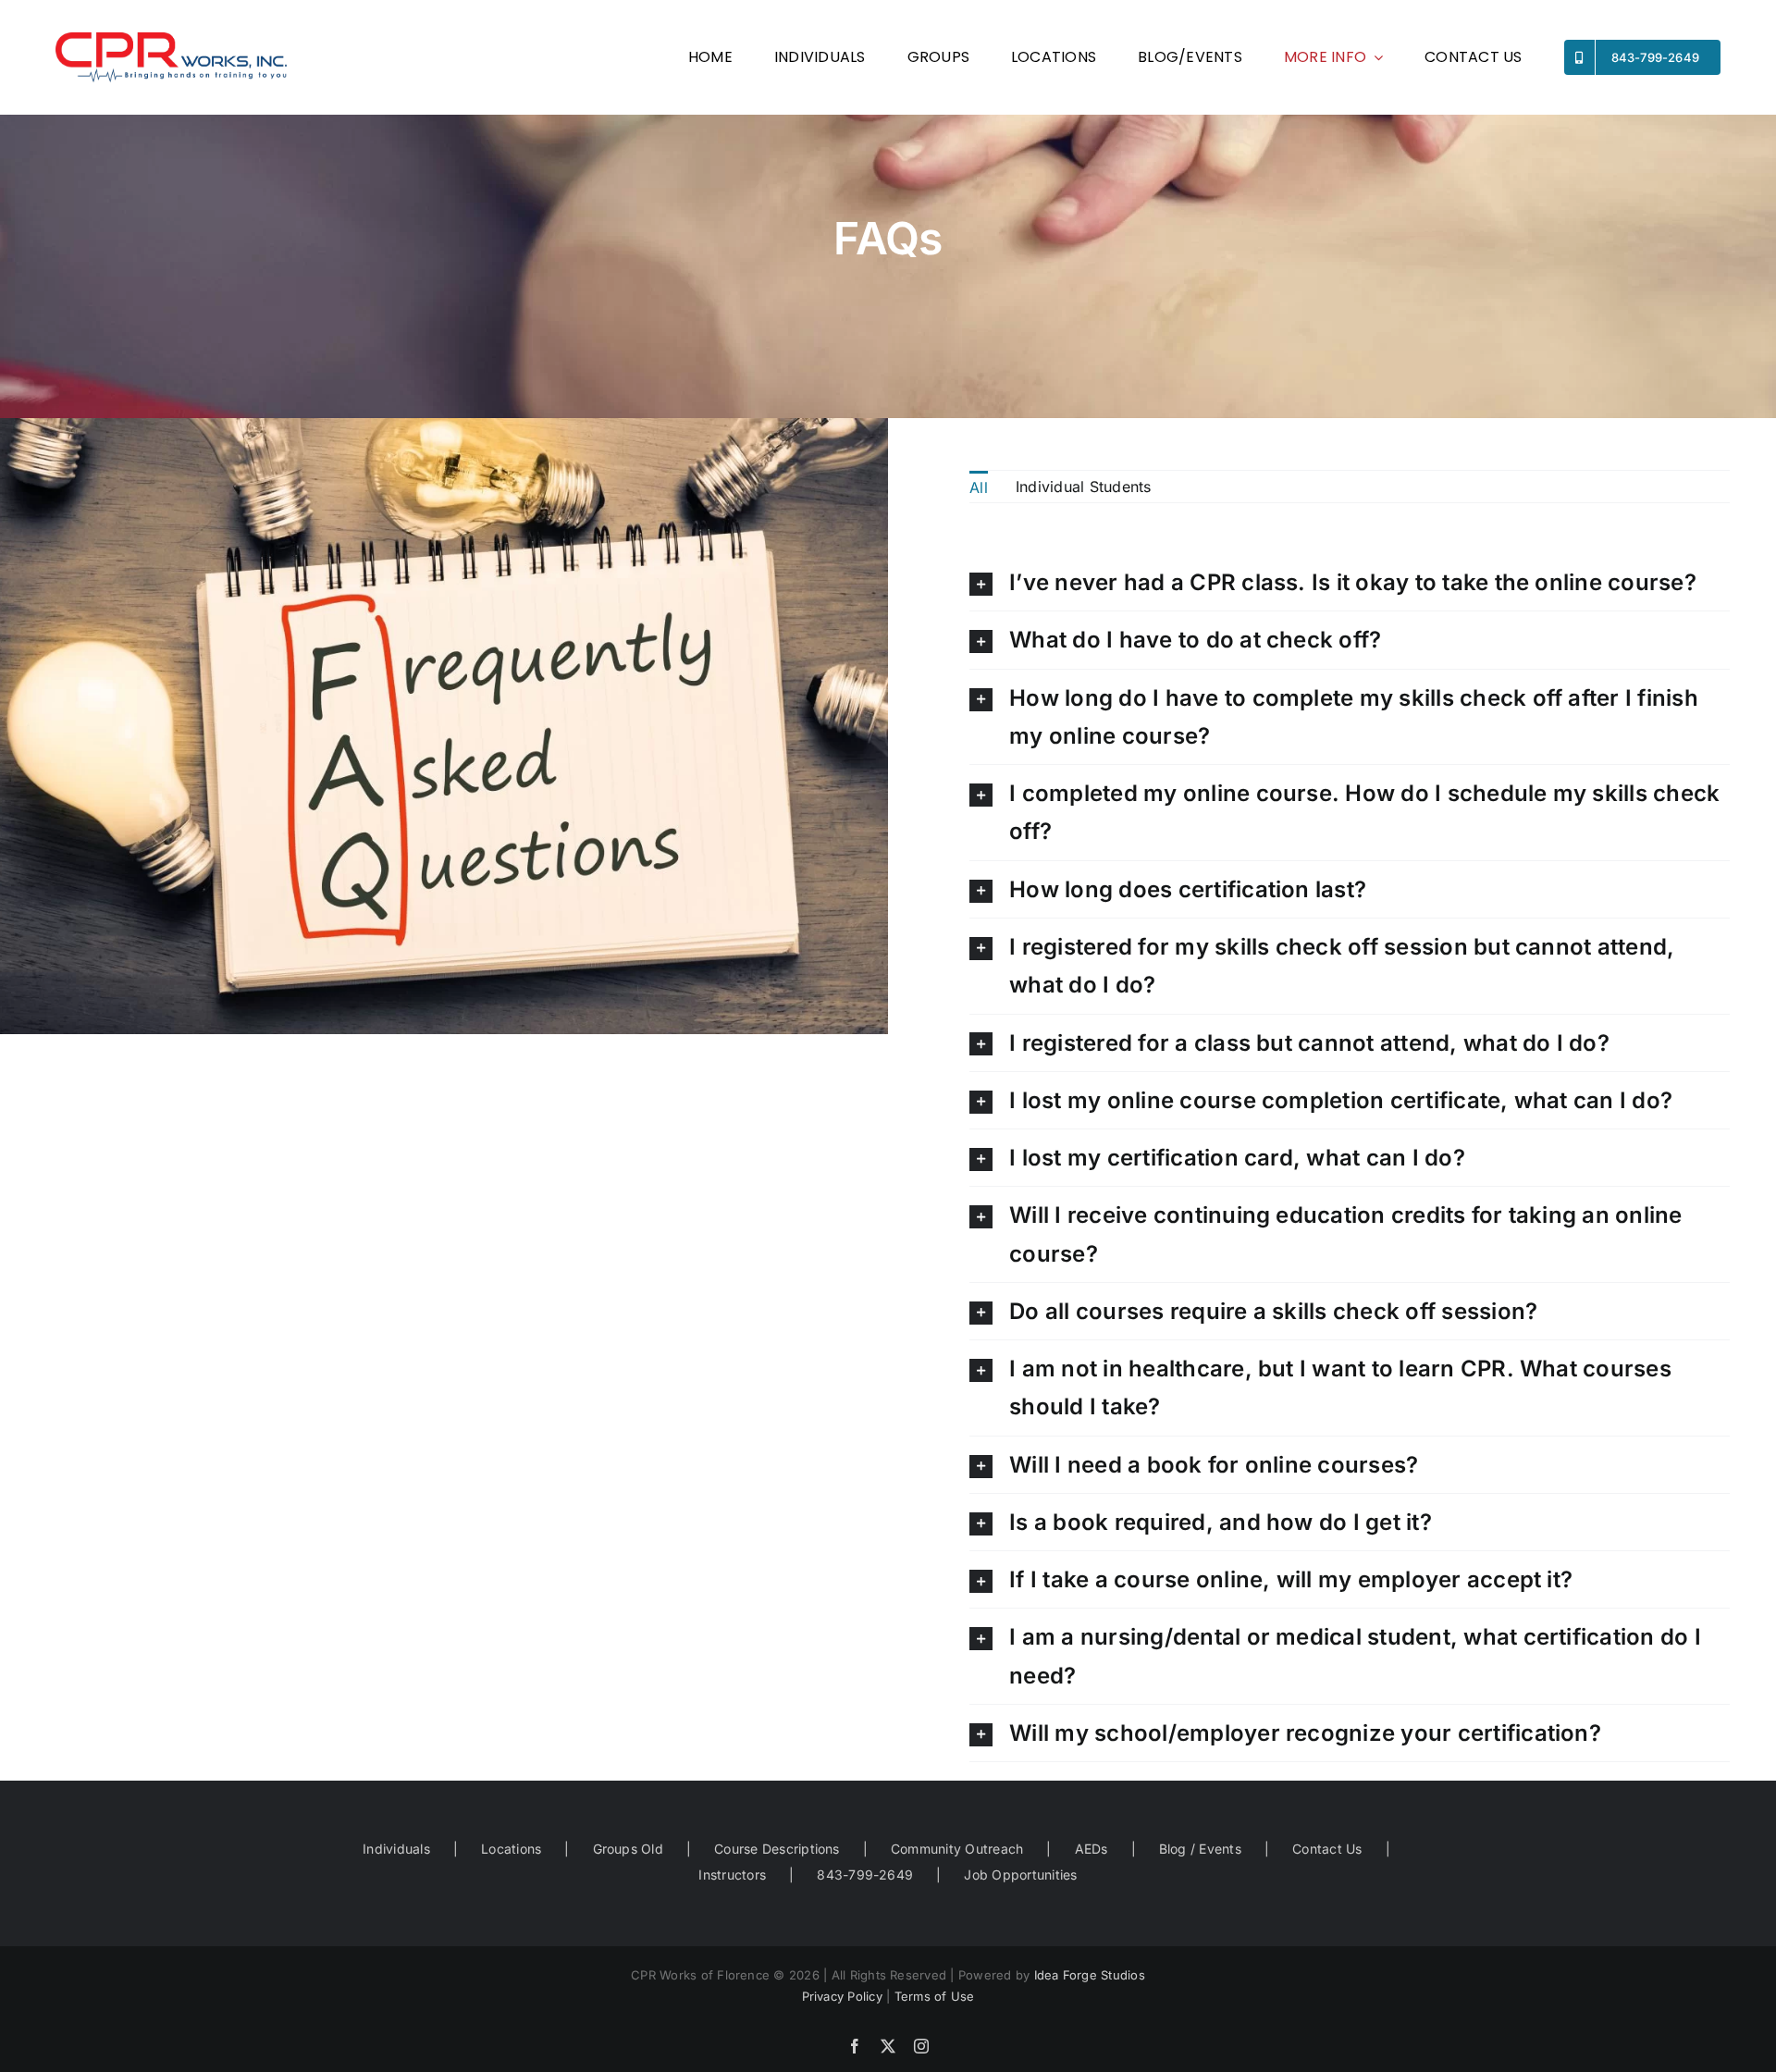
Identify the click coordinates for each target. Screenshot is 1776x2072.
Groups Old (628, 1849)
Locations (511, 1849)
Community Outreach (957, 1849)
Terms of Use (935, 1996)
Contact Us (1327, 1849)
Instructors (732, 1875)
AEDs (1091, 1849)
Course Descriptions (777, 1849)
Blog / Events (1200, 1849)
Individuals (396, 1849)
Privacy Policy (842, 1996)
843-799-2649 (865, 1875)
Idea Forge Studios (1090, 1975)
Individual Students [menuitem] (1084, 487)
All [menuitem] (979, 487)
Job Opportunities (1020, 1875)
